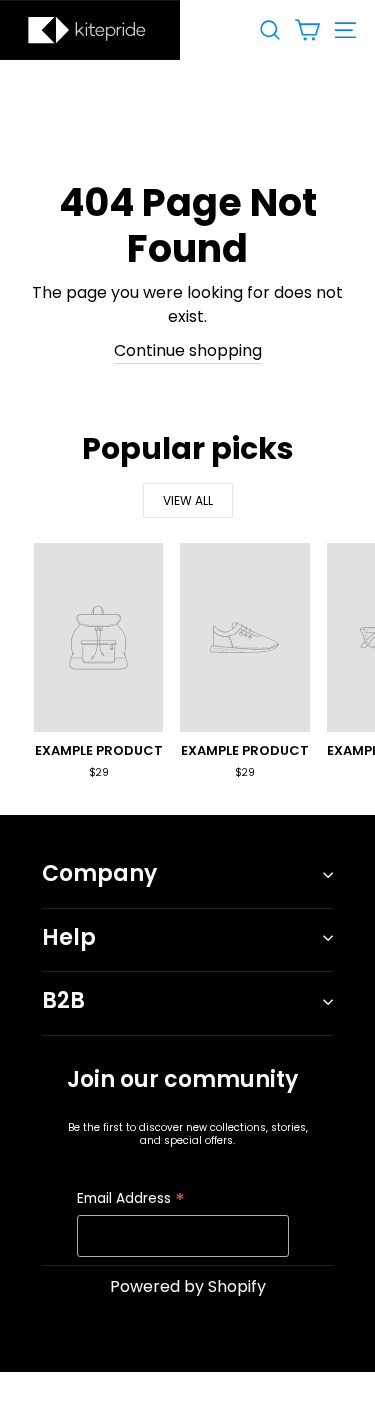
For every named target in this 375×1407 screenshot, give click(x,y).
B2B (63, 1000)
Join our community (182, 1079)
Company (99, 873)
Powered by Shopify (188, 1286)
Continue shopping (188, 350)
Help (69, 937)
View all (188, 500)
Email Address (131, 1199)
